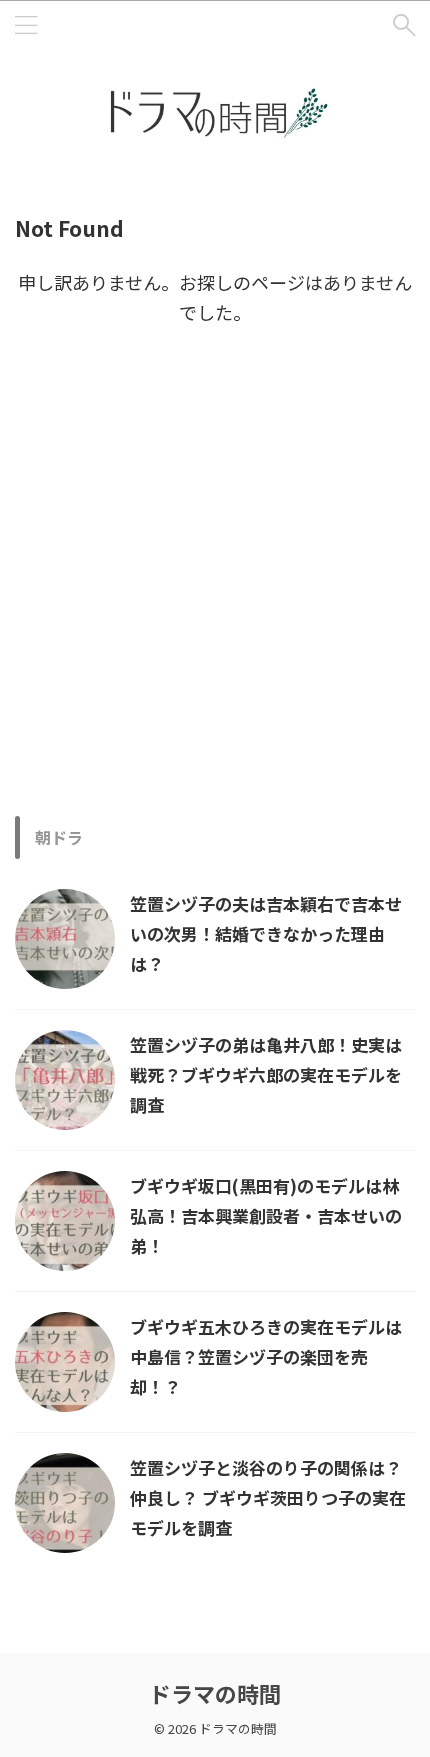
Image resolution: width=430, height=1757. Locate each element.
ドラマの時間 (215, 1693)
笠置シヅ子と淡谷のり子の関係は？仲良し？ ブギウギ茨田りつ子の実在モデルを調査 (268, 1497)
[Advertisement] (215, 591)
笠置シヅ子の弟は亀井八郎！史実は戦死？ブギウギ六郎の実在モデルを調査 (266, 1074)
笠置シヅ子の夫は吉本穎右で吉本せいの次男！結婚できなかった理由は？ (266, 933)
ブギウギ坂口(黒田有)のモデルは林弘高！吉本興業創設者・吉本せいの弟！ (266, 1215)
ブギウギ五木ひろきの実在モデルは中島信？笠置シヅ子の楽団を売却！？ (266, 1356)
